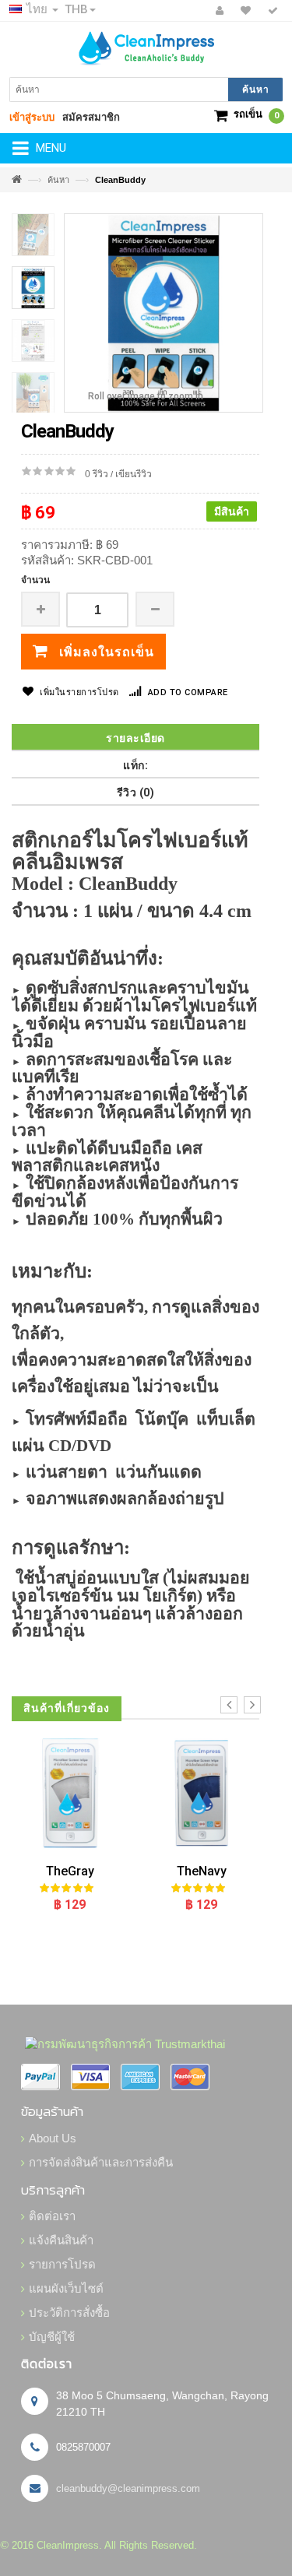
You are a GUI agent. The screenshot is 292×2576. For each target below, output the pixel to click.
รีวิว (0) (136, 792)
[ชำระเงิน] (271, 11)
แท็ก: (135, 765)
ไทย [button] (37, 9)
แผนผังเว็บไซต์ (66, 2288)
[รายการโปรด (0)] (243, 11)
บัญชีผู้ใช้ (52, 2337)
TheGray (70, 1871)
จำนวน (35, 580)
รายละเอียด (135, 738)
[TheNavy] (201, 1793)
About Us (53, 2138)
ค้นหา (58, 180)
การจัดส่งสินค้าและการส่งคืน (101, 2162)
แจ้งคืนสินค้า (61, 2240)
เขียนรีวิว (134, 474)
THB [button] (76, 9)
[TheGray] (70, 1793)
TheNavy (202, 1871)
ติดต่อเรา (52, 2216)
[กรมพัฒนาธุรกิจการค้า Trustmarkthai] (123, 2043)
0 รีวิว (97, 474)
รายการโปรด (62, 2264)
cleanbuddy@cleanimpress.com (128, 2488)
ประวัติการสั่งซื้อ (69, 2312)
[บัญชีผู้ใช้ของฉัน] (217, 11)
